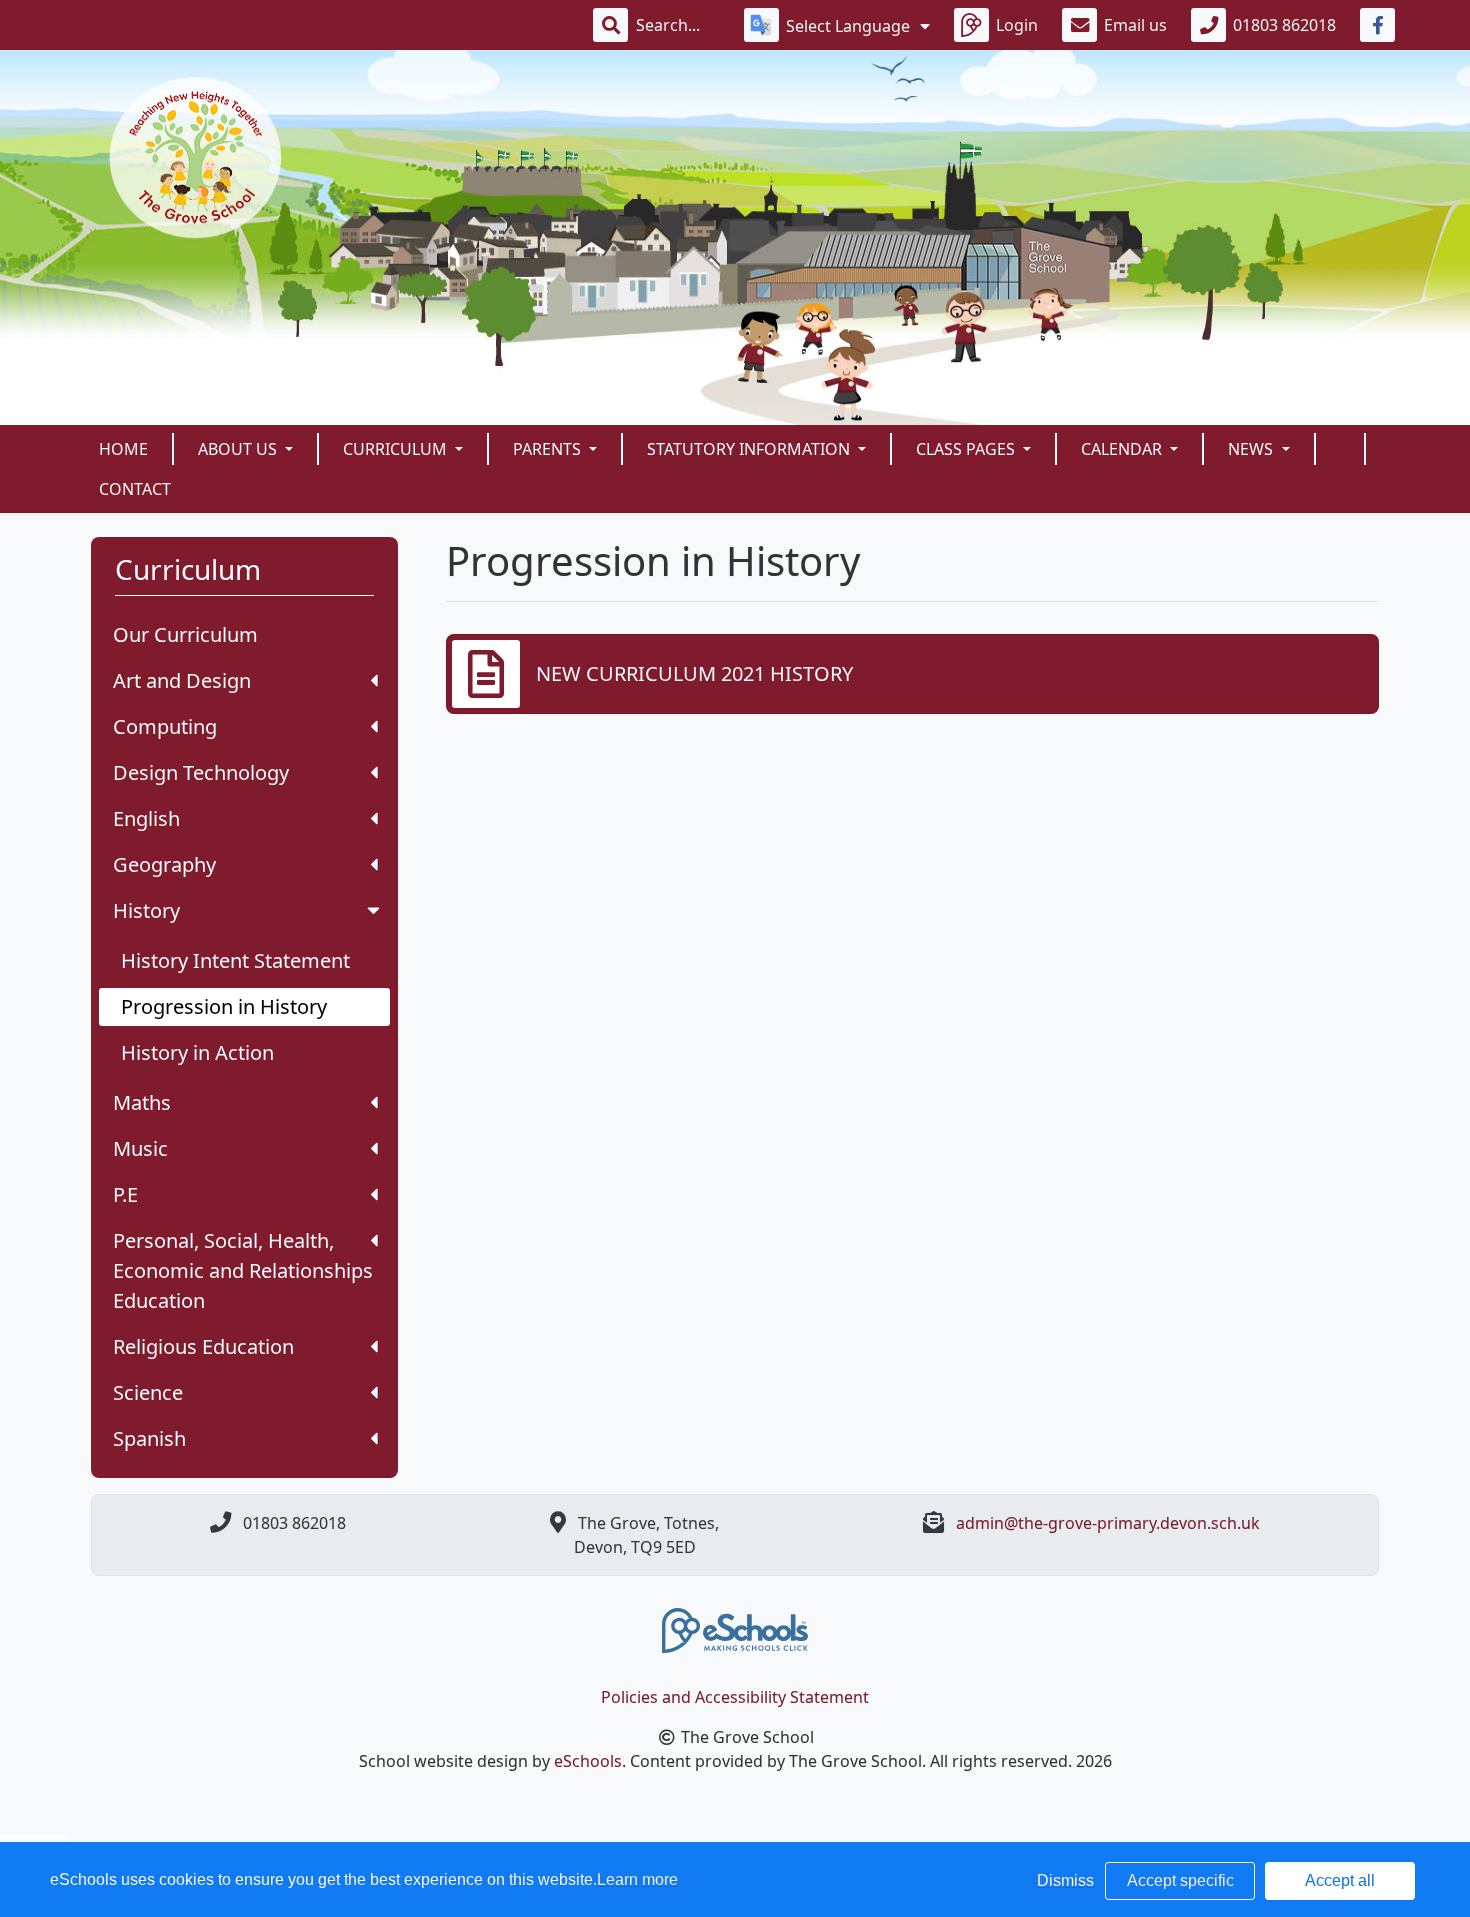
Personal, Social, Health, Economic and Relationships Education (243, 1270)
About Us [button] (239, 449)
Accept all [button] (1340, 1880)
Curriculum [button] (397, 449)
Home (123, 449)
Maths (142, 1102)
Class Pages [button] (967, 449)
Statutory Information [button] (750, 449)
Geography (164, 864)
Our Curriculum (185, 634)
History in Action (197, 1052)
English (146, 818)
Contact (135, 489)
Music (140, 1148)
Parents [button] (549, 449)
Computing (165, 726)
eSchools (588, 1761)
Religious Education (203, 1346)
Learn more (637, 1879)
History (146, 910)
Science (148, 1392)
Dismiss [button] (1065, 1880)
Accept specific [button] (1180, 1880)
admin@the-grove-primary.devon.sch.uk (1108, 1523)
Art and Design (182, 680)
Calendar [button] (1123, 449)
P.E (125, 1194)
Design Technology (201, 772)
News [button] (1252, 449)
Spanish (149, 1438)
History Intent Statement (235, 960)
